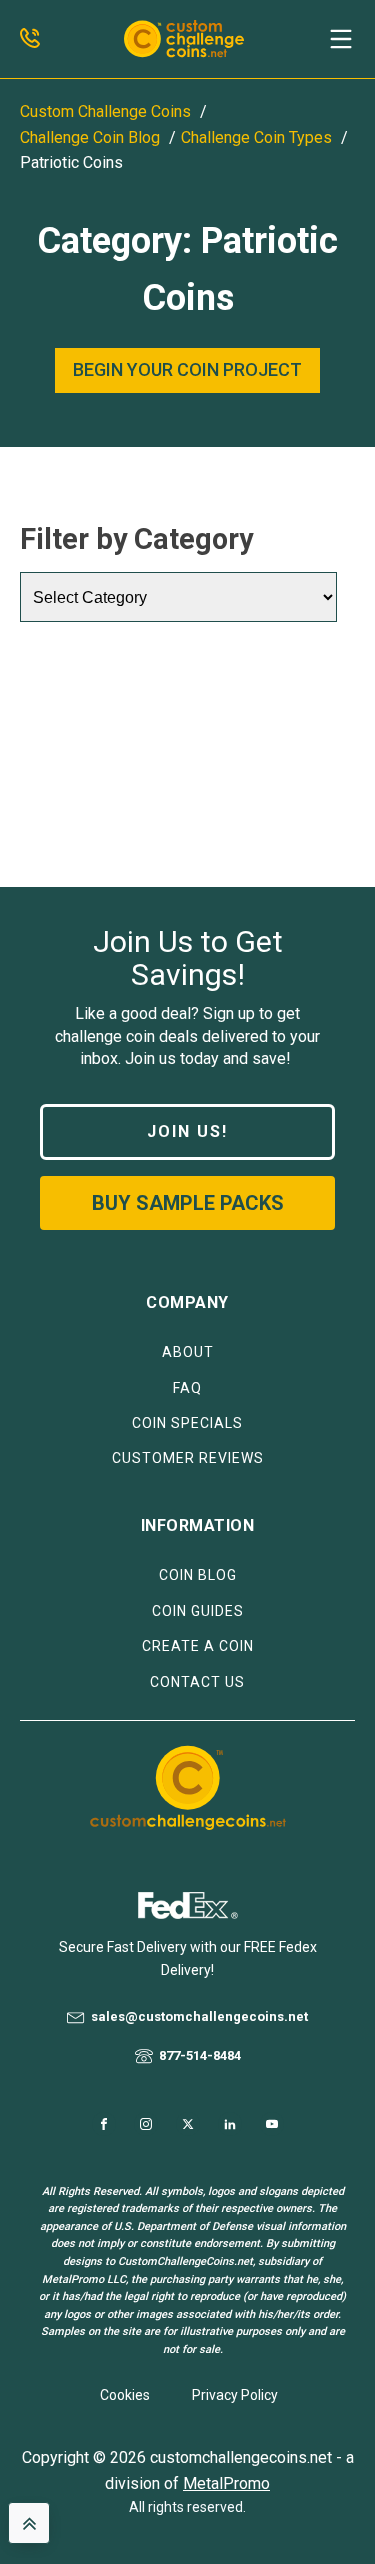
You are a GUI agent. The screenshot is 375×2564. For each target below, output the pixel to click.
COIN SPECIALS (187, 1423)
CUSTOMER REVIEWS (188, 1458)
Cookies (125, 2395)
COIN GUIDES (198, 1611)
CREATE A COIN (198, 1646)
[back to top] (29, 2523)
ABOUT (188, 1352)
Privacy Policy (235, 2395)
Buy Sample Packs (188, 1203)
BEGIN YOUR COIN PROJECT (187, 369)
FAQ (187, 1388)
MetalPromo (226, 2483)
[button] (341, 39)
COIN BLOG (198, 1575)
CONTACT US (197, 1682)
